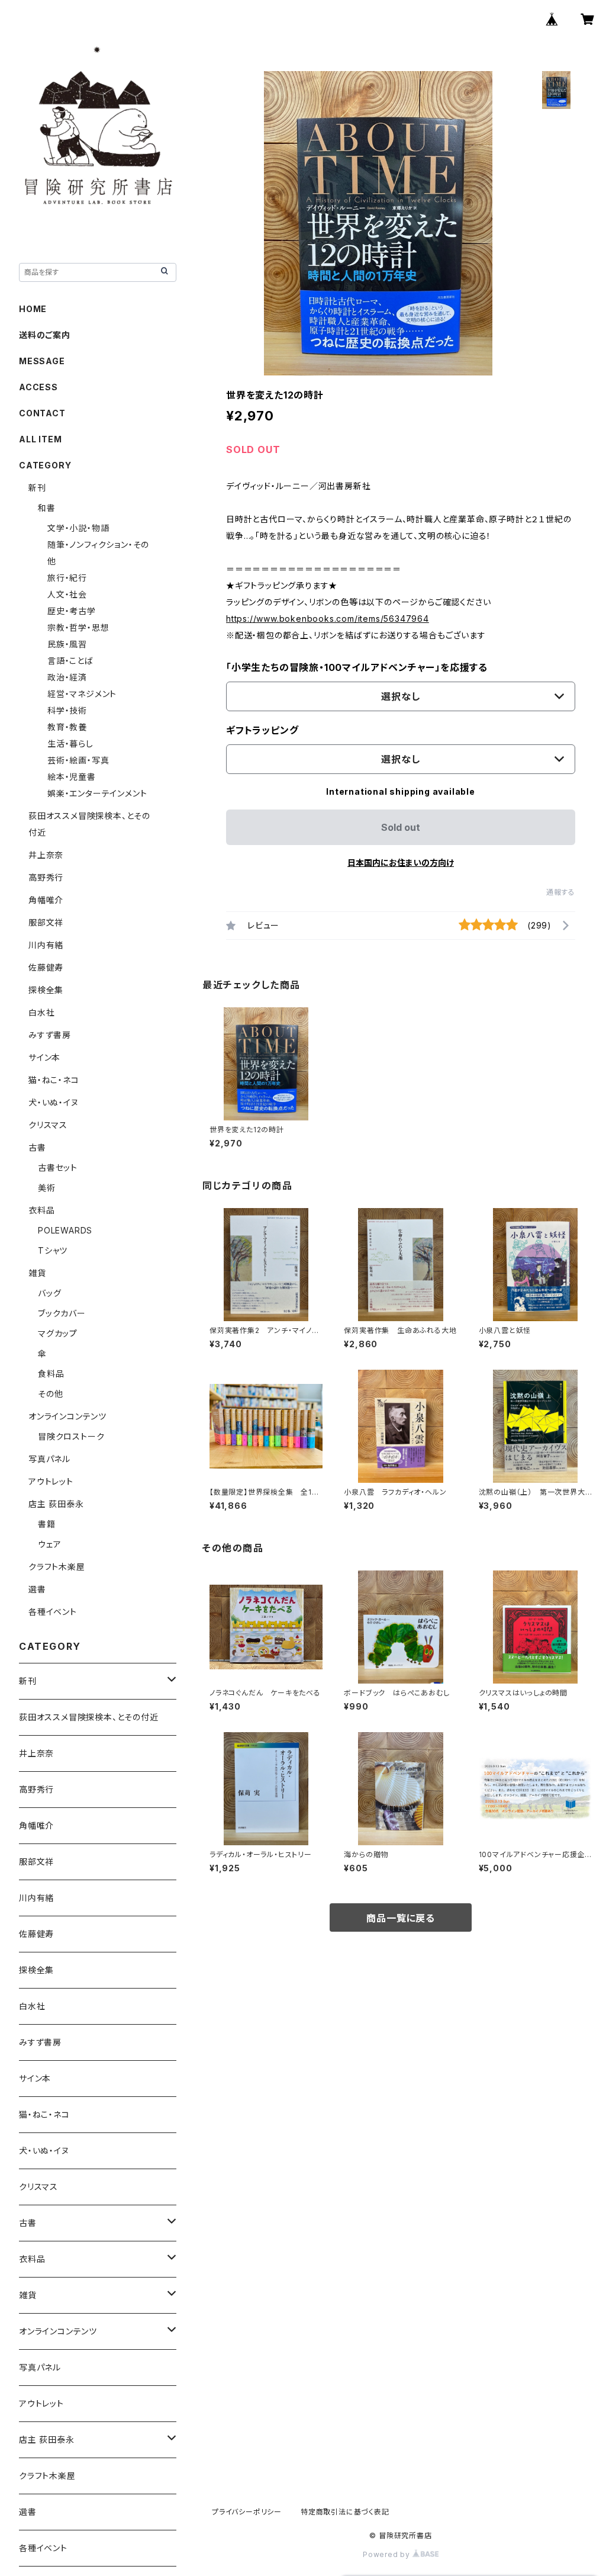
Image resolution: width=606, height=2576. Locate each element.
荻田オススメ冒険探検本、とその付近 (89, 1717)
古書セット (58, 1167)
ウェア (49, 1544)
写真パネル (49, 1459)
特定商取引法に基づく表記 (345, 2512)
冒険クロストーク (71, 1436)
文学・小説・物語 (78, 528)
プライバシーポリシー (247, 2512)
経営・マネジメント (82, 694)
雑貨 (37, 1273)
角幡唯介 (46, 900)
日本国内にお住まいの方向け (401, 863)
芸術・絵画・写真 (78, 760)
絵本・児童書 (72, 777)
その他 (50, 1394)
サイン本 (44, 1057)
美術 (47, 1188)
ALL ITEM (40, 439)
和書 (47, 508)
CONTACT (42, 413)
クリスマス (48, 1125)
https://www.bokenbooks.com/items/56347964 (328, 619)
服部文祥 (46, 922)
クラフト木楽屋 (57, 1567)
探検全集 (46, 990)
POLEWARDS (65, 1230)
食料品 (51, 1374)
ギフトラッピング (262, 730)
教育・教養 (67, 727)
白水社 (41, 1012)
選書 (37, 1589)
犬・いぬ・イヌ (54, 1102)
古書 (37, 1147)
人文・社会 (67, 594)
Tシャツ (53, 1250)
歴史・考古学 (72, 611)
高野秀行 (46, 877)
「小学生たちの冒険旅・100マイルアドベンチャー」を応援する (357, 667)
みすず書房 (50, 1035)
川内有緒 (46, 945)
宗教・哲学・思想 (78, 627)
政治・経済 (67, 677)
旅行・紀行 (67, 578)
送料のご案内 (45, 335)
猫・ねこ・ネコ (54, 1080)
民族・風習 (67, 644)
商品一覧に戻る (401, 1918)
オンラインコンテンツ (67, 1416)
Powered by (388, 2554)
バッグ (49, 1293)
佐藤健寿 (46, 967)
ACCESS (38, 387)
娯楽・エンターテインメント (97, 793)
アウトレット (51, 1481)
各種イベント (53, 1612)
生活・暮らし (70, 743)
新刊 (37, 488)
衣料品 (41, 1210)
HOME (33, 309)
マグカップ (58, 1333)
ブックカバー (62, 1313)
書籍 (47, 1524)
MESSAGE (42, 361)
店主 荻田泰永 (56, 1504)
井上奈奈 (46, 855)
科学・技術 (67, 710)
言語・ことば (70, 661)
